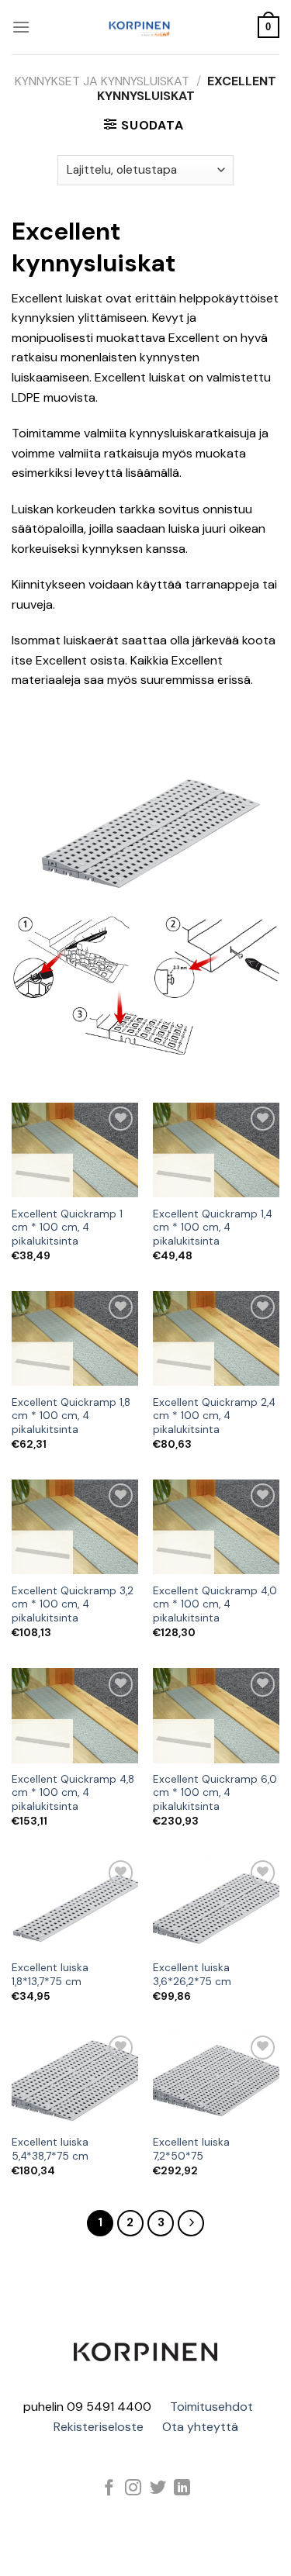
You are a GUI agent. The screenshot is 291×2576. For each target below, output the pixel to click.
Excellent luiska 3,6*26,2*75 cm (192, 1975)
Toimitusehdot (211, 2407)
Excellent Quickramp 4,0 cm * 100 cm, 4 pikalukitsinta (215, 1604)
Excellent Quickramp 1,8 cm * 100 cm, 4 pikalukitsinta (71, 1416)
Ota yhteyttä (200, 2427)
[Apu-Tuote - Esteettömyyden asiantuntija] (140, 27)
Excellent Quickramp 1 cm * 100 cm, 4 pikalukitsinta (67, 1228)
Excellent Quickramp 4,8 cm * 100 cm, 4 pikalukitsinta (73, 1793)
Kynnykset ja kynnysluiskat (102, 81)
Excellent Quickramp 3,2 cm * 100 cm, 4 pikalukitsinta (73, 1604)
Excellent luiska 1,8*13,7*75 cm (50, 1975)
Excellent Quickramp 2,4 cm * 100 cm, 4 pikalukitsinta (214, 1416)
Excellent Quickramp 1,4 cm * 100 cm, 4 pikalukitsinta (213, 1228)
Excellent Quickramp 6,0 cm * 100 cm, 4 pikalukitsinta (215, 1793)
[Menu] (21, 27)
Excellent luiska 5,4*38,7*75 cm (50, 2149)
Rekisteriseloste (99, 2427)
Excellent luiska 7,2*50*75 (191, 2149)
